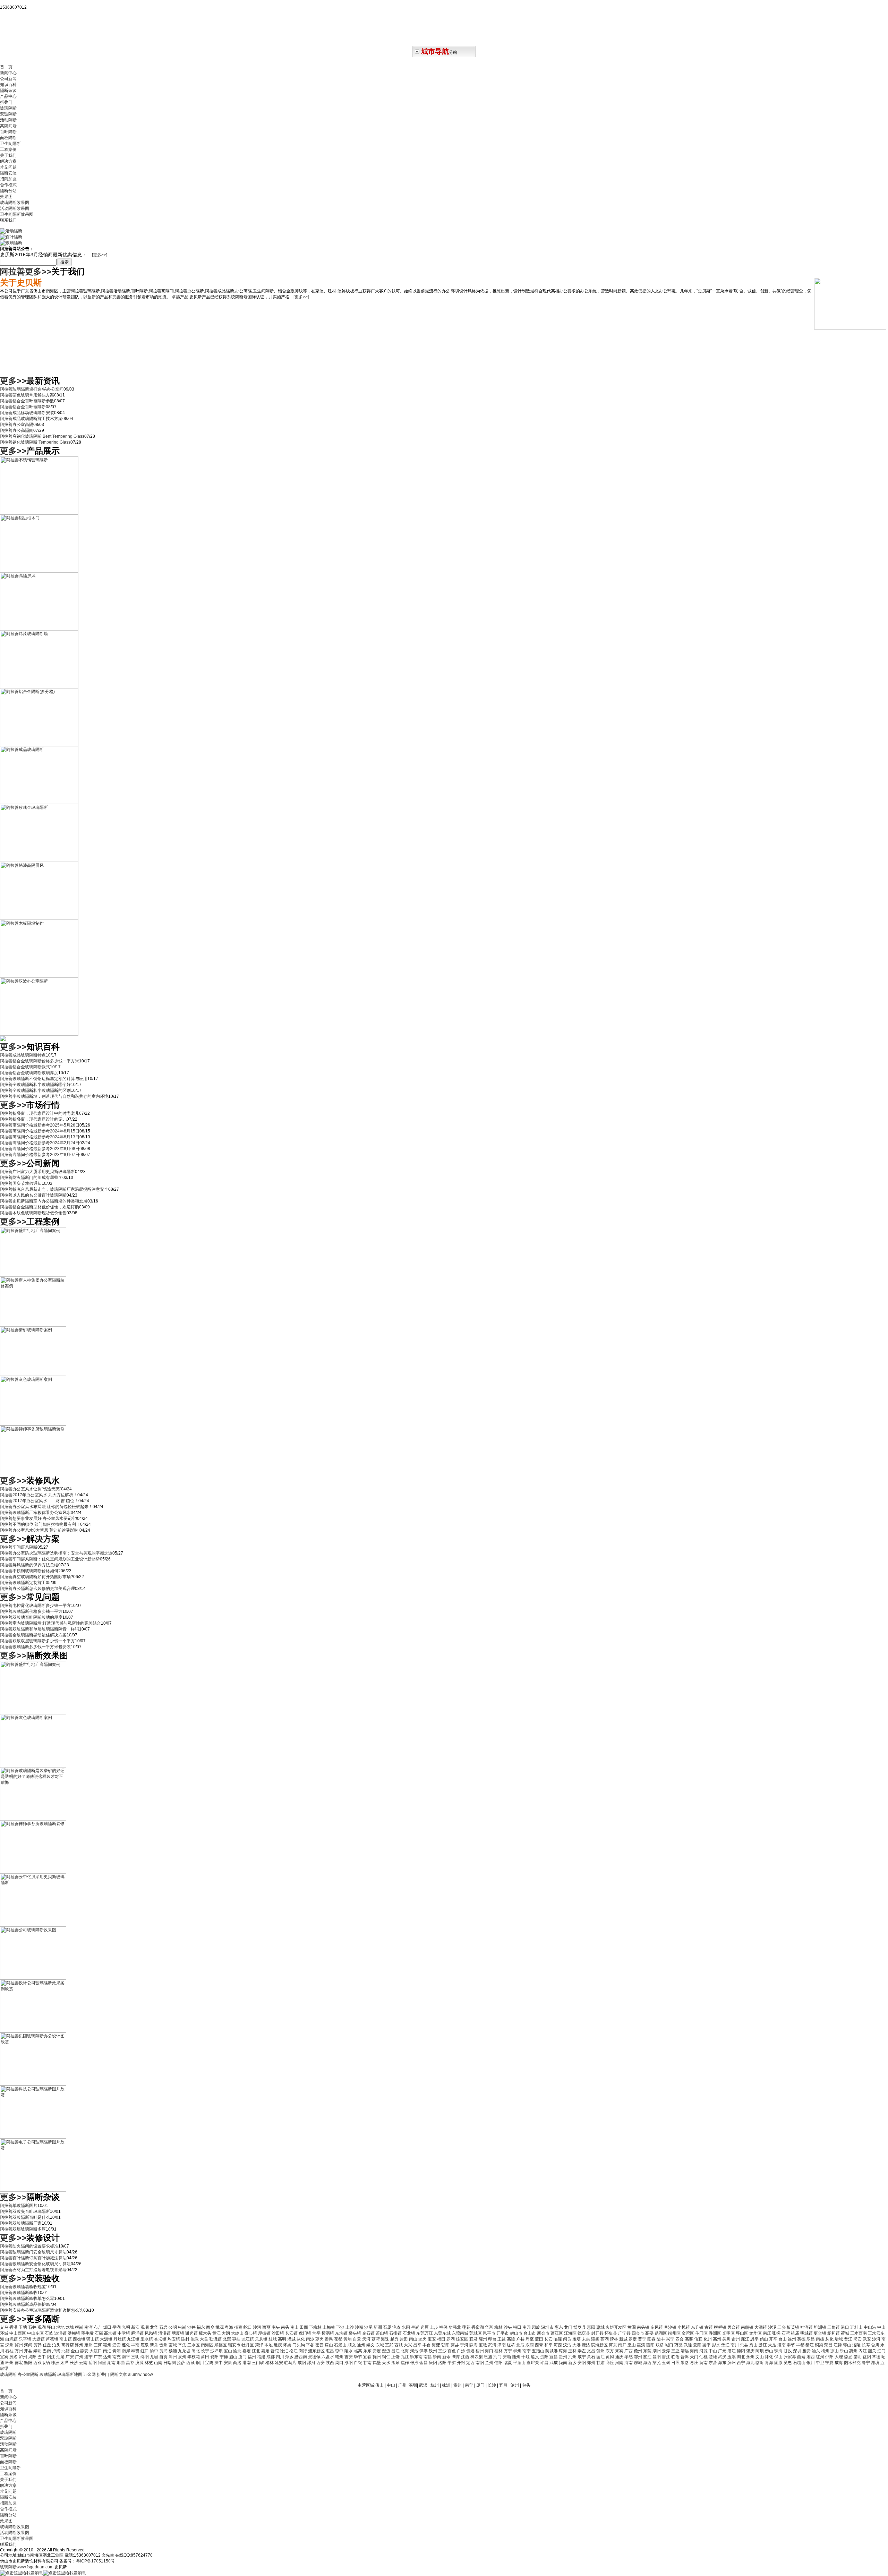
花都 (339, 2339)
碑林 (614, 2339)
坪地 (61, 2327)
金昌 (424, 2363)
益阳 (867, 2357)
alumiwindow (140, 2374)
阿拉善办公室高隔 (17, 425)
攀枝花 (194, 2357)
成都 (271, 2357)
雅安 (807, 2351)
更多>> (13, 381)
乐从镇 (262, 2339)
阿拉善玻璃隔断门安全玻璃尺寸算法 (33, 2252)
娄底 (849, 2357)
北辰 (521, 2345)
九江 (405, 2357)
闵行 (303, 2351)
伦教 (195, 2339)
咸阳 (302, 2363)
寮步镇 (251, 2333)
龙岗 (423, 2339)
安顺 (507, 2357)
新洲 (378, 2327)
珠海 (779, 2351)
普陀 (275, 2351)
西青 (540, 2345)
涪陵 (857, 2345)
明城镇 (807, 2333)
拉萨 (182, 2363)
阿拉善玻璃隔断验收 (19, 2293)
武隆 (688, 2345)
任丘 (47, 2345)
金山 (75, 2351)
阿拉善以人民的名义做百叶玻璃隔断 (33, 1195)
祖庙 (796, 2333)
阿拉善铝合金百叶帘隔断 (23, 407)
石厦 (388, 2327)
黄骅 (38, 2345)
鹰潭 (456, 2357)
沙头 (508, 2327)
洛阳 (443, 2363)
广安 (70, 2357)
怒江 (648, 2357)
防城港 (552, 2351)
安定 (377, 2351)
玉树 (667, 2363)
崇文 (371, 2345)
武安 (867, 2339)
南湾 (89, 2327)
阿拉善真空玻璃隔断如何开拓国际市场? (37, 1577)
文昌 (592, 2351)
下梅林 (316, 2327)
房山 (329, 2345)
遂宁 (89, 2357)
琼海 (563, 2351)
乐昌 (811, 2339)
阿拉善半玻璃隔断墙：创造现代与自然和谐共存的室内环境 (54, 1096)
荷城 (846, 2333)
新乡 (573, 2363)
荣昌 (829, 2345)
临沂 (760, 2363)
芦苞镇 (53, 2339)
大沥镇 (107, 2339)
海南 (695, 2351)
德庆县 (584, 2333)
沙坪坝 (217, 2351)
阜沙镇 (671, 2327)
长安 (549, 2339)
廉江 (746, 2339)
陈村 (186, 2339)
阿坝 (760, 2351)
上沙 (350, 2327)
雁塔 (577, 2339)
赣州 (340, 2357)
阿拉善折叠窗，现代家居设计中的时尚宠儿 (40, 1113)
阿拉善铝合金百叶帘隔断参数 (27, 401)
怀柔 (288, 2345)
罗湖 (451, 2339)
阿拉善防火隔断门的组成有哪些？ (31, 1178)
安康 (228, 2363)
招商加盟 (8, 179)
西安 (321, 2363)
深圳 (798, 2351)
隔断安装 (8, 173)
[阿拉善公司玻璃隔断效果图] (33, 1978)
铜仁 (387, 2357)
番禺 (329, 2339)
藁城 (173, 2345)
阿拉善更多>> (26, 271)
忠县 (745, 2345)
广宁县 (625, 2333)
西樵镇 (80, 2339)
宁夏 (830, 2363)
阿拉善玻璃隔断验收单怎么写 (27, 2299)
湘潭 (65, 2363)
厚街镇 (265, 2333)
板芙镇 (793, 2327)
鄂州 (638, 2357)
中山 (713, 2351)
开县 (29, 2351)
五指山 (539, 2351)
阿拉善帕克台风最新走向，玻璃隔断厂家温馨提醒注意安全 (54, 1189)
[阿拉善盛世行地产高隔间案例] (33, 1275)
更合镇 (821, 2333)
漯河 (312, 2363)
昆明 (858, 2357)
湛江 (732, 2351)
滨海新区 (600, 2345)
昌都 (131, 2363)
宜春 (368, 2357)
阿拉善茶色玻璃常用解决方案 (27, 395)
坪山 (52, 2327)
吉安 (349, 2357)
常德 (877, 2357)
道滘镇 (61, 2333)
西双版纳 (42, 2363)
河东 (613, 2345)
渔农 (397, 2327)
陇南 (563, 2363)
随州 (517, 2357)
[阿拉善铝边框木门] (39, 571)
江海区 (571, 2333)
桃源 (220, 2327)
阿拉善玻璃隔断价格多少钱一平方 (31, 1611)
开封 (462, 2363)
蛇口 (248, 2327)
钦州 (433, 2351)
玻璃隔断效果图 (15, 203)
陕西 (330, 2363)
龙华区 (756, 2333)
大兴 (408, 2345)
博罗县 (580, 2327)
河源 (704, 2351)
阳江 (52, 2357)
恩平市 (490, 2333)
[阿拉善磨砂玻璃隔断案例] (33, 1375)
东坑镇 (342, 2333)
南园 (527, 2327)
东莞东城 (443, 2333)
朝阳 (446, 2345)
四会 (680, 2339)
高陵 (511, 2339)
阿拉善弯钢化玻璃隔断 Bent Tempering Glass (42, 436)
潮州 (657, 2351)
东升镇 (698, 2327)
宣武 (390, 2345)
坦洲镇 (821, 2327)
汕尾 (61, 2357)
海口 (490, 2351)
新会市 (544, 2333)
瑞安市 (235, 2345)
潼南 (782, 2345)
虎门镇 (305, 2333)
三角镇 (834, 2327)
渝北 (238, 2351)
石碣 (99, 2333)
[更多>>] (100, 255)
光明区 (729, 2333)
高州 (718, 2339)
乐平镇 (25, 2339)
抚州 (377, 2357)
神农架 (477, 2357)
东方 (610, 2351)
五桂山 (857, 2327)
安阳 (582, 2363)
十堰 (526, 2357)
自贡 (164, 2357)
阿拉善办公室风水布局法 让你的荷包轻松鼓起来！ (46, 1507)
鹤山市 (517, 2333)
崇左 (582, 2351)
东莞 (648, 2351)
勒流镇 (216, 2339)
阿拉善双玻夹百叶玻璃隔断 (25, 2211)
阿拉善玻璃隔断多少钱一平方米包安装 (35, 1647)
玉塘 (23, 2327)
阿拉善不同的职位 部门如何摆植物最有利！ (40, 1524)
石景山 (341, 2345)
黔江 (763, 2345)
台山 (783, 2339)
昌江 (396, 2351)
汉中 (219, 2363)
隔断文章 (119, 2374)
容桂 (237, 2339)
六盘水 (328, 2357)
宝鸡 (210, 2363)
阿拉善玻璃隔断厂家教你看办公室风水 (35, 1513)
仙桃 (704, 2357)
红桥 (511, 2345)
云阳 (698, 2345)
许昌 (545, 2363)
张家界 (790, 2357)
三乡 (782, 2327)
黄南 (704, 2363)
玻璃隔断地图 (70, 2374)
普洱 (685, 2357)
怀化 (770, 2357)
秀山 (754, 2345)
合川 (876, 2345)
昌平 (418, 2345)
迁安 (117, 2345)
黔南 (438, 2357)
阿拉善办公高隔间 (17, 430)
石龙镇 (409, 2333)
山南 (159, 2363)
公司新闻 (8, 79)
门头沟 (299, 2345)
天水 (387, 2363)
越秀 (395, 2339)
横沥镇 (328, 2333)
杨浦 (173, 2351)
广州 (80, 2357)
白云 (357, 2339)
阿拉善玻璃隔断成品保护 (23, 2304)
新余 (447, 2357)
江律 (838, 2345)
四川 (280, 2357)
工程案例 (8, 149)
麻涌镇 (138, 2333)
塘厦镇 (178, 2333)
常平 (317, 2333)
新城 (624, 2339)
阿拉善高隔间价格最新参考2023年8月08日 (40, 1149)
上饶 (396, 2357)
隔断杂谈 (8, 91)
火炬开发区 (617, 2327)
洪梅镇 (74, 2333)
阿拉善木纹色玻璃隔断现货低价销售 (33, 1213)
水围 (406, 2327)
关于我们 (8, 155)
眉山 (234, 2357)
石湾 (786, 2333)
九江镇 (134, 2339)
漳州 (173, 2357)
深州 (10, 2345)
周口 (340, 2363)
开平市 (503, 2333)
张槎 (777, 2333)
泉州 (183, 2357)
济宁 (866, 2363)
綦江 (810, 2345)
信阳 (499, 2363)
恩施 (489, 2357)
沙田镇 (278, 2333)
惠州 (854, 2351)
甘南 (368, 2363)
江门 (881, 2351)
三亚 (676, 2351)
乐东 (368, 2351)
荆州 (573, 2357)
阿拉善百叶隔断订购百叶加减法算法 (33, 2258)
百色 (452, 2351)
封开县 (598, 2333)
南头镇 (644, 2327)
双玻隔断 (8, 114)
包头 (526, 2385)
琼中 (340, 2351)
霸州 (108, 2345)
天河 (367, 2339)
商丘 (610, 2363)
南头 (276, 2327)
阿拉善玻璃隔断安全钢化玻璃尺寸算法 (35, 2264)
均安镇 (174, 2339)
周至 (530, 2339)
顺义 (352, 2345)
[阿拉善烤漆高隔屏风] (39, 918)
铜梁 (819, 2345)
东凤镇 (657, 2327)
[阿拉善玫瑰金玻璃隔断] (39, 861)
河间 (29, 2345)
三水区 (194, 2345)
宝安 (432, 2339)
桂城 (273, 2339)
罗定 (633, 2339)
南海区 (208, 2345)
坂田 (108, 2327)
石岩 (164, 2327)
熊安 (858, 2339)
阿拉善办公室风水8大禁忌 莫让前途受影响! (40, 1530)
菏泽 (260, 2345)
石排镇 (396, 2333)
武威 (554, 2363)
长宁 (206, 2351)
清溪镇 (165, 2333)
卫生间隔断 (10, 144)
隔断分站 (8, 191)
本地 (269, 2345)
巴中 (42, 2357)
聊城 (638, 2363)
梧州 (480, 2351)
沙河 (258, 2327)
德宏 (19, 2363)
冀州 (19, 2345)
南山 (295, 2327)
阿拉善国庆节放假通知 (21, 1183)
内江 (863, 2351)
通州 (362, 2345)
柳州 (518, 2351)
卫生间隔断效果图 (17, 214)
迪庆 (620, 2357)
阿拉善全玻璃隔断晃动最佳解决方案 (33, 1635)
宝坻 (483, 2345)
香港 (14, 2327)
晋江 (849, 2339)
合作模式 (8, 185)
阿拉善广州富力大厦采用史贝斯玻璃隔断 (37, 1172)
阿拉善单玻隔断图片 (19, 2206)
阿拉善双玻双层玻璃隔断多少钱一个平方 (37, 1641)
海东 (723, 2363)
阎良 (568, 2339)
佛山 (770, 2351)
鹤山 (764, 2339)
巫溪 (642, 2345)
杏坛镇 (161, 2339)
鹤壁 (377, 2363)
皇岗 (416, 2327)
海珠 (386, 2339)
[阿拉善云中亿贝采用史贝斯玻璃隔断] (33, 1925)
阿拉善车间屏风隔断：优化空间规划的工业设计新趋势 (50, 1559)
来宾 (620, 2351)
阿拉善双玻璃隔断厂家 (21, 2223)
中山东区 (36, 2333)
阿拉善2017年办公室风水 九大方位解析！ (39, 1495)
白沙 (462, 2351)
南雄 (821, 2339)
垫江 (726, 2345)
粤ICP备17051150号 (95, 2561)
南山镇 (66, 2339)
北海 (405, 2351)
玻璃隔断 (8, 108)
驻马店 (291, 2363)
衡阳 (29, 2363)
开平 (774, 2339)
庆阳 (433, 2363)
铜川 (200, 2363)
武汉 (723, 2357)
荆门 (498, 2357)
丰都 (801, 2345)
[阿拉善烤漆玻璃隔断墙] (39, 687)
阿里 (103, 2363)
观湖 (42, 2327)
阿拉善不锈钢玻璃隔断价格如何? (30, 1571)
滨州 (732, 2363)
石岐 (49, 2333)
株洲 (56, 2363)
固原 (779, 2363)
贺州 (601, 2351)
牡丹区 (248, 2345)
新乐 (155, 2345)
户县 (521, 2339)
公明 (173, 2327)
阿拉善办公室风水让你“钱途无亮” (31, 1489)
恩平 (755, 2339)
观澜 (145, 2327)
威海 (839, 2363)
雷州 (736, 2339)
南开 (623, 2345)
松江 (294, 2351)
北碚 (66, 2351)
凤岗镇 (151, 2333)
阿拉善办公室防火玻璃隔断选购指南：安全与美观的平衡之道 (56, 1553)
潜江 (667, 2357)
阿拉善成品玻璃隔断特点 (23, 1055)
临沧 (676, 2357)
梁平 (707, 2345)
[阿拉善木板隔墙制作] (39, 976)
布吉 (98, 2327)
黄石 (592, 2357)
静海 (474, 2345)
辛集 (183, 2345)
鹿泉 (145, 2345)
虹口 (145, 2351)
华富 (490, 2327)
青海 (770, 2363)
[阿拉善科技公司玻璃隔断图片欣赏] (33, 2137)
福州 (252, 2357)
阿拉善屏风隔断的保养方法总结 (29, 1565)
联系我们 (8, 220)
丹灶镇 (120, 2339)
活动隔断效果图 (15, 208)
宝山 (228, 2351)
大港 (577, 2345)
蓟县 (455, 2345)
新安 (136, 2327)
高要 (650, 2333)
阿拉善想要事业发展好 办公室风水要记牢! (39, 1518)
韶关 (873, 2351)
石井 (33, 2327)
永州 (751, 2357)
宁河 (465, 2345)
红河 (821, 2357)
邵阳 (830, 2357)
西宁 (741, 2363)
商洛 (238, 2363)
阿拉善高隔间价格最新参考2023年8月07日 (40, 1155)
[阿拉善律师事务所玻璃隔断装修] (33, 1474)
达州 (108, 2357)
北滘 (227, 2339)
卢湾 (57, 2351)
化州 (708, 2339)
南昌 (428, 2357)
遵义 (535, 2357)
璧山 (848, 2345)
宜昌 (554, 2357)
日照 (676, 2363)
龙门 (569, 2327)
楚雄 (713, 2357)
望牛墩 (88, 2333)
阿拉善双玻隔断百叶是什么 (25, 2217)
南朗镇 (748, 2327)
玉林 (573, 2351)
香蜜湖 (478, 2327)
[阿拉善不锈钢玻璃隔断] (39, 513)
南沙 (311, 2339)
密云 (320, 2345)
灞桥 (596, 2339)
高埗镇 (111, 2333)
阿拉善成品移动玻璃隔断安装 (27, 413)
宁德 (224, 2357)
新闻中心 (8, 73)
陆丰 (661, 2339)
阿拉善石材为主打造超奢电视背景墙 (33, 2270)
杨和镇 (834, 2333)
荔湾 (376, 2339)
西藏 (191, 2363)
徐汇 (285, 2351)
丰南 (136, 2345)
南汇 (108, 2351)
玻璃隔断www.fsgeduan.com (27, 2567)
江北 (257, 2351)
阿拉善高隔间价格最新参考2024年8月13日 (40, 1137)
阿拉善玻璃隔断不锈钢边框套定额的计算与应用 (44, 1079)
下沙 (341, 2327)
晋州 (164, 2345)
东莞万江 (425, 2333)
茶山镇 (382, 2333)
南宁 (527, 2351)
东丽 (530, 2345)
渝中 (155, 2351)
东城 (380, 2345)
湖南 (112, 2363)
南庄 (767, 2333)
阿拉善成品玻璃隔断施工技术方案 (31, 419)
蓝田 (540, 2339)
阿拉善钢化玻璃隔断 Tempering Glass (35, 442)
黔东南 (417, 2357)
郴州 (10, 2363)
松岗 (183, 2327)
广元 (723, 2351)
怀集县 (611, 2333)
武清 (493, 2345)
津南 (502, 2345)
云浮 (667, 2351)
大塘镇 (39, 2339)
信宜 (699, 2339)
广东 (98, 2357)
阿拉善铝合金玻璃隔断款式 (25, 1067)
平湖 (117, 2327)
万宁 (508, 2351)
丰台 (427, 2345)
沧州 (515, 2385)
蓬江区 (557, 2333)
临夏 (508, 2363)
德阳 (741, 2351)
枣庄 (695, 2363)
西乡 (211, 2327)
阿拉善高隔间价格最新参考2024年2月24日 (40, 1143)
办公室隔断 (28, 2374)
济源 (140, 2363)
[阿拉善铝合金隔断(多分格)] (39, 745)
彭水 (716, 2345)
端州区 (675, 2333)
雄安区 (463, 2339)
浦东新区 (317, 2351)
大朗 (226, 2333)
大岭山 (238, 2333)
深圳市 (548, 2327)
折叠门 (6, 102)
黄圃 (632, 2327)
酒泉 (396, 2363)
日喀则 (170, 2363)
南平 (126, 2357)
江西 (466, 2357)
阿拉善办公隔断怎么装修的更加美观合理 (37, 1589)
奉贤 (136, 2351)
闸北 (196, 2351)
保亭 (424, 2351)
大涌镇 (761, 2327)
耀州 (483, 2339)
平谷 (311, 2345)
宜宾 (5, 2357)
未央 (586, 2339)
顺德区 (221, 2345)
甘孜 (788, 2351)
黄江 (217, 2333)
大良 (204, 2339)
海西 (648, 2363)
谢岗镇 (192, 2333)
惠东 (559, 2327)
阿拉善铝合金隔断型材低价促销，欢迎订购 (40, 1207)
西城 (399, 2345)
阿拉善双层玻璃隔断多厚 (23, 2229)
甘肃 (601, 2363)
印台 (493, 2339)
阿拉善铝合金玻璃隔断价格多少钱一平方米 (40, 1061)
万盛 (679, 2345)
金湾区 (688, 2333)
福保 (444, 2327)
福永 (201, 2327)
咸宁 (582, 2357)
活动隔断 (8, 120)
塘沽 (586, 2345)
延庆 (278, 2345)
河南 (620, 2363)
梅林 (499, 2327)
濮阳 (349, 2363)
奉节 (791, 2345)
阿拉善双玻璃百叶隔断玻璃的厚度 (31, 1617)
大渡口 (96, 2351)
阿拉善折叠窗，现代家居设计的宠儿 (33, 1119)
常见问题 (8, 167)
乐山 (844, 2351)
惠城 (601, 2327)
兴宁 (671, 2339)
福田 (518, 2327)
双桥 (660, 2345)
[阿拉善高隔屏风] (39, 629)
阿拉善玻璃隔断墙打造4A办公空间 (32, 389)
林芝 (149, 2363)
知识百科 (8, 85)
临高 (358, 2351)
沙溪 (773, 2327)
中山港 (870, 2327)
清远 (685, 2351)
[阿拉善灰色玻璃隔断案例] (33, 1424)
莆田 (206, 2357)
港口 (846, 2327)
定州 (89, 2345)
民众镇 (734, 2327)
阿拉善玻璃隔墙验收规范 (23, 2287)
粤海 (229, 2327)
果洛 (685, 2363)
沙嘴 (360, 2327)
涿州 (80, 2345)
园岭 (536, 2327)
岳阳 (93, 2363)
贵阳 (545, 2357)
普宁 (643, 2339)
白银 (358, 2363)
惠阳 (592, 2327)
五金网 (89, 2374)
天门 (695, 2357)
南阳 (480, 2363)
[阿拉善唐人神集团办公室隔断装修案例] (33, 1325)
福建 (262, 2357)
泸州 (23, 2357)
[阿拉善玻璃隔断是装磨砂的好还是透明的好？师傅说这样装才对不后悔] (33, 1819)
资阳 (215, 2357)
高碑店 (68, 2345)
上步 (434, 2327)
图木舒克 (853, 2363)
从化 (301, 2339)
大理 (839, 2357)
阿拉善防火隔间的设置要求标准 (29, 2246)
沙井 (192, 2327)
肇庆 (751, 2351)
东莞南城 (460, 2333)
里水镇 (147, 2339)
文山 (760, 2357)
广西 (629, 2351)
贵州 (563, 2357)
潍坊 (876, 2363)
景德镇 (315, 2357)
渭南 (247, 2363)
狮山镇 (93, 2339)
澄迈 (387, 2351)
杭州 (435, 2385)
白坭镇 (12, 2339)
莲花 (467, 2327)
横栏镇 (721, 2327)
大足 (773, 2345)
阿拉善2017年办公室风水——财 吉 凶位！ (39, 1501)
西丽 (267, 2327)
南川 (735, 2345)
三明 (136, 2357)
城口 (670, 2345)
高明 (283, 2339)
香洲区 (715, 2333)
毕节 (358, 2357)
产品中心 (8, 96)
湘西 (811, 2357)
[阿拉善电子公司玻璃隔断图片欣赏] (33, 2190)
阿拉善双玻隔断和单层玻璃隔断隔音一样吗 (40, 1629)
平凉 (452, 2363)
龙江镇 (248, 2339)
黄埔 (348, 2339)
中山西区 (18, 2333)
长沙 (74, 2363)
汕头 (816, 2351)
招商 (239, 2327)
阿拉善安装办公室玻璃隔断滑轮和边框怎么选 (42, 2310)
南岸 (126, 2351)
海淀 (437, 2345)
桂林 (499, 2351)
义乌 (5, 2327)
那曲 (121, 2363)
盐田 (404, 2339)
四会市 (638, 2333)
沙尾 (369, 2327)
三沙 (443, 2351)
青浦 (117, 2351)
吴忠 (788, 2363)
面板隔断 (8, 138)
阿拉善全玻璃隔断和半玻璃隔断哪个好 (35, 1085)
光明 (126, 2327)
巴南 (47, 2351)
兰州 (490, 2363)
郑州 (592, 2363)
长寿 (866, 2345)
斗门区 (702, 2333)
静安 (85, 2351)
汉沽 (568, 2345)
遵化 (126, 2345)
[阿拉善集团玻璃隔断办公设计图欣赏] (33, 2084)
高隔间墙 (8, 126)
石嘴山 (800, 2363)
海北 (751, 2363)
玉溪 (732, 2357)
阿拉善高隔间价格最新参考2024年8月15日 (40, 1131)
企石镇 (369, 2333)
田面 (304, 2327)
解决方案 (8, 161)
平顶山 (520, 2363)
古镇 (709, 2327)
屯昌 (330, 2351)
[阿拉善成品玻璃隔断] (39, 803)
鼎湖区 (661, 2333)
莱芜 (657, 2363)
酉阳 (651, 2345)
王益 (502, 2339)
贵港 (471, 2351)
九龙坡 (185, 2351)
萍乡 (290, 2357)
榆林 (270, 2363)
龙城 (70, 2327)
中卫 (821, 2363)
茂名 (14, 2357)
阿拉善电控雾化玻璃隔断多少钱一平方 (35, 1606)
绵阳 (145, 2357)
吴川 (727, 2339)
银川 (811, 2363)
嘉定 (247, 2351)
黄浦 (164, 2351)
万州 (19, 2351)
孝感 (629, 2357)
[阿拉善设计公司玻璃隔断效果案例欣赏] (33, 2031)
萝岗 (320, 2339)
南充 (117, 2357)
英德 (802, 2339)
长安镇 (292, 2333)
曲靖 (802, 2357)
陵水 (349, 2351)
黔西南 (301, 2357)
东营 (713, 2363)
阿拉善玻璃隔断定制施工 (23, 1583)
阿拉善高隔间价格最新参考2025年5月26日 (40, 1125)
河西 (558, 2345)
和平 (549, 2345)
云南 (84, 2363)
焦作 (405, 2363)
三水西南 (859, 2333)
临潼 (558, 2339)
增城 (292, 2339)
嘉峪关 (533, 2363)
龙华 (155, 2327)
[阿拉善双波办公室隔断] (39, 1034)
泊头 (57, 2345)
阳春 (652, 2339)
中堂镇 (124, 2333)
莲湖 (605, 2339)
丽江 (601, 2357)
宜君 (474, 2339)
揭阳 (33, 2357)
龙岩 (155, 2357)
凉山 (835, 2351)
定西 (471, 2363)
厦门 (243, 2357)
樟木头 (206, 2333)
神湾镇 (807, 2327)
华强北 (455, 2327)
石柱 (10, 2351)
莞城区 (476, 2333)
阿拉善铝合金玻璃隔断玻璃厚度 (29, 1073)
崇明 (38, 2351)
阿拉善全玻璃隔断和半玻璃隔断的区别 (35, 1090)
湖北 (741, 2357)
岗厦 (425, 2327)
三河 (98, 2345)
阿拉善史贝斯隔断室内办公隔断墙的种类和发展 (44, 1201)
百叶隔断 (8, 132)
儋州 (638, 2351)
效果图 (6, 197)
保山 (779, 2357)
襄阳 (657, 2357)
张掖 (415, 2363)
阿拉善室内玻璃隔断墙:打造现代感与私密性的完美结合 (50, 1623)
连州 (792, 2339)
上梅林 (329, 2327)
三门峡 (259, 2363)
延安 (279, 2363)
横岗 (80, 2327)
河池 (415, 2351)
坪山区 (742, 2333)
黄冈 (610, 2357)
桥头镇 (355, 2333)
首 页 (6, 67)
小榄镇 (684, 2327)
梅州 (826, 2351)
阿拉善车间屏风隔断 (19, 1547)
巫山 (632, 2345)
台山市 (530, 2333)
